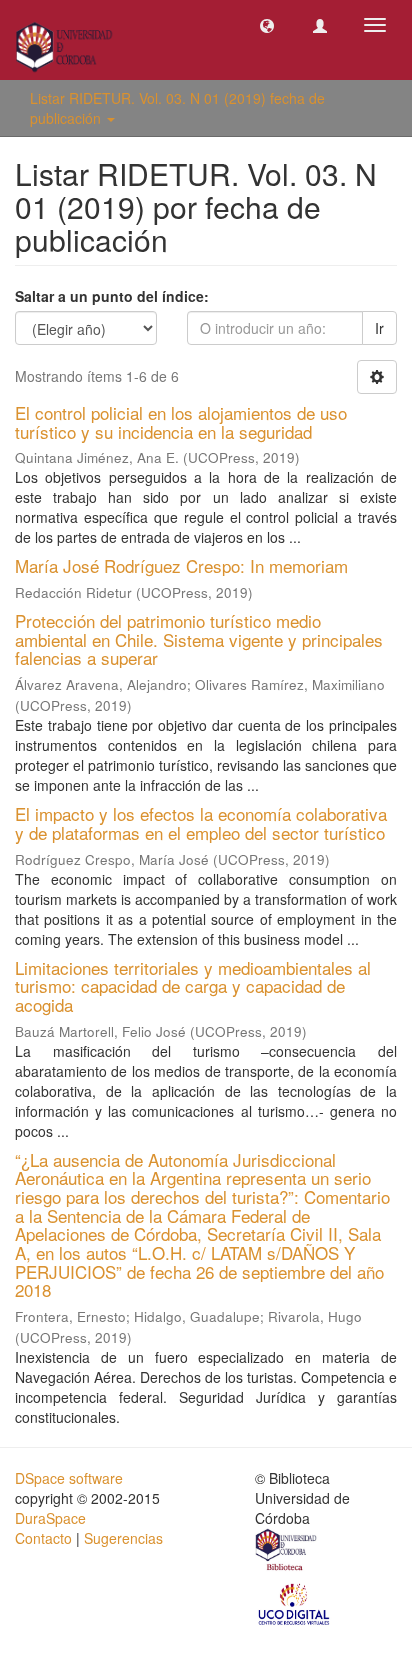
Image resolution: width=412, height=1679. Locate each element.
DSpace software (69, 1478)
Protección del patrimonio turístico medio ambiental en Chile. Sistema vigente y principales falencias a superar (199, 639)
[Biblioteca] (287, 1552)
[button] (267, 25)
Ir (379, 328)
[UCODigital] (295, 1603)
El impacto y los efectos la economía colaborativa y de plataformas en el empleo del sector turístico (201, 823)
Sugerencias (123, 1538)
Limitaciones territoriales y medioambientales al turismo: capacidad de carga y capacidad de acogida (193, 986)
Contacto (43, 1538)
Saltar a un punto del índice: (112, 296)
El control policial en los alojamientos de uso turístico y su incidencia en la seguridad (181, 422)
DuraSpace (50, 1518)
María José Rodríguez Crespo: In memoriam (181, 565)
